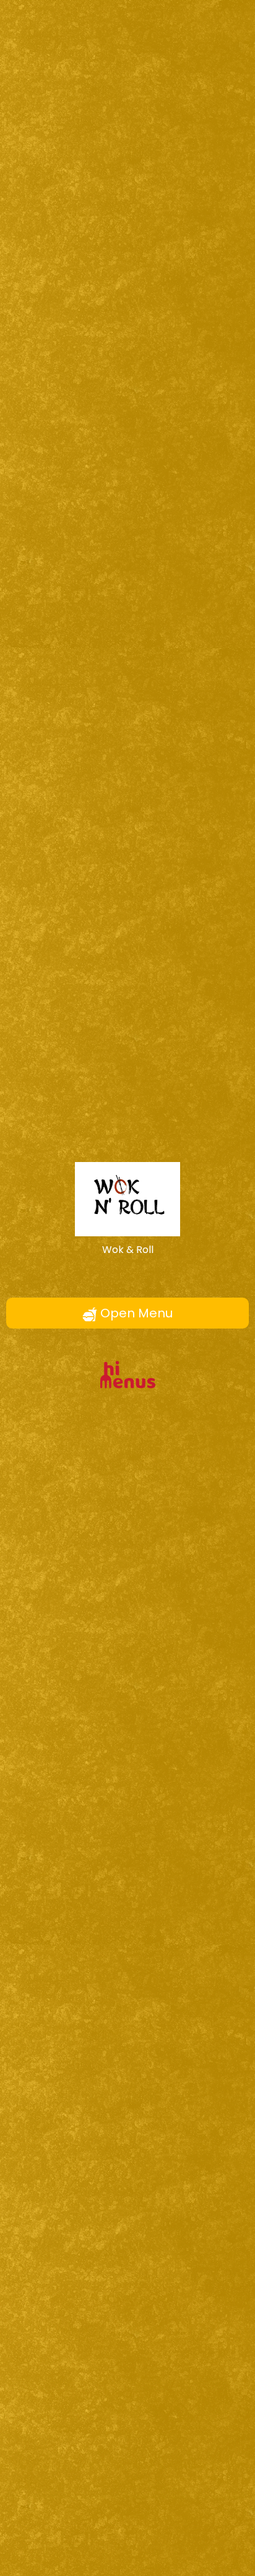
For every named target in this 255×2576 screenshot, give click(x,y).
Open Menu (135, 1313)
